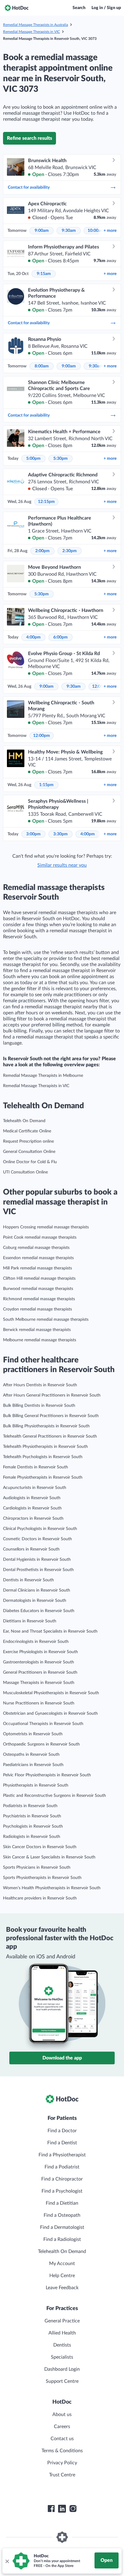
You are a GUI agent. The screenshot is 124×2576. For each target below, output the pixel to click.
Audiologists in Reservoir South (32, 1498)
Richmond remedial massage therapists (39, 1299)
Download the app (62, 2058)
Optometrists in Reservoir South (33, 1734)
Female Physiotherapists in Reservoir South (43, 1477)
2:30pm (70, 551)
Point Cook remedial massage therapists (40, 1237)
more (110, 231)
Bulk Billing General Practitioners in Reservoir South (51, 1416)
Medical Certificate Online (27, 1131)
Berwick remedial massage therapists (37, 1330)
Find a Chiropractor (62, 2179)
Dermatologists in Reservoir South (35, 1601)
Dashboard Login (62, 2369)
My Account (62, 2264)
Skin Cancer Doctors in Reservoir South (40, 1847)
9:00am (42, 231)
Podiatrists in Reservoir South (30, 1806)
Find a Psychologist (62, 2191)
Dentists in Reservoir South (28, 1580)
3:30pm (60, 834)
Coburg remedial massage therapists (36, 1248)
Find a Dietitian (62, 2203)
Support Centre (62, 2381)
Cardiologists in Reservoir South (32, 1508)
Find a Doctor (62, 2131)
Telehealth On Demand (24, 1121)
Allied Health (62, 2333)
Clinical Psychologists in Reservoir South (40, 1529)
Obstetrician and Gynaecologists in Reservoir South (50, 1714)
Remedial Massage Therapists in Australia (36, 25)
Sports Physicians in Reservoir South (37, 1867)
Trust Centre (62, 2475)
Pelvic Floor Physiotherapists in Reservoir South (47, 1775)
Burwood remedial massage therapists (38, 1289)
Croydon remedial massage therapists (37, 1309)
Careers (62, 2427)
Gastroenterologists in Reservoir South (39, 1662)
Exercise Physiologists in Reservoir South (40, 1652)
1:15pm (46, 785)
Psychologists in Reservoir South (33, 1826)
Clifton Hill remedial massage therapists (39, 1278)
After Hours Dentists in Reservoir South (40, 1385)
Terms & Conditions (62, 2451)
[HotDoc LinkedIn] (62, 2509)
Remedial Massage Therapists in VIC (31, 32)
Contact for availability (29, 187)
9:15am (44, 274)
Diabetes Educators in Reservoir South (39, 1611)
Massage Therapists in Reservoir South (39, 1683)
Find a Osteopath (62, 2215)
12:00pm (42, 736)
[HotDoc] (17, 8)
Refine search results (29, 138)
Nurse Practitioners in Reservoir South (39, 1703)
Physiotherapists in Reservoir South (36, 1785)
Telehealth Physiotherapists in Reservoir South (45, 1447)
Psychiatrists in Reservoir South (32, 1816)
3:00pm (33, 834)
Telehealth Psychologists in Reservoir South (43, 1457)
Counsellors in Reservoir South (31, 1549)
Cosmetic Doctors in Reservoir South (37, 1539)
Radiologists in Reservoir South (32, 1837)
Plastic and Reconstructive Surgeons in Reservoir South (54, 1796)
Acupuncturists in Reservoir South (35, 1488)
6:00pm (60, 637)
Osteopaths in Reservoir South (31, 1755)
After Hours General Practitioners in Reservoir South (52, 1395)
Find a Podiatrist (62, 2167)
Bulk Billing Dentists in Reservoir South (39, 1406)
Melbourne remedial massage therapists (40, 1340)
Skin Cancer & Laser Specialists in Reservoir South (49, 1857)
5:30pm (60, 459)
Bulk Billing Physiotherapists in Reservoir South (46, 1426)
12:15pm (46, 502)
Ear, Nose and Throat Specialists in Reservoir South (50, 1631)
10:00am (96, 231)
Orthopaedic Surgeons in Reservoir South (41, 1744)
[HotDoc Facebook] (51, 2509)
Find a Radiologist (62, 2239)
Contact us (62, 2439)
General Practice (62, 2321)
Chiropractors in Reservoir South (33, 1518)
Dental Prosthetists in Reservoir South (38, 1570)
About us (62, 2414)
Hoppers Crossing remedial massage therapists (46, 1227)
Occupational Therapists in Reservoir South (43, 1724)
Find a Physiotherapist (62, 2155)
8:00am (42, 366)
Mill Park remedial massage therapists (37, 1268)
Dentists (62, 2345)
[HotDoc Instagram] (73, 2509)
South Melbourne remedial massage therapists (46, 1320)
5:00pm (33, 459)
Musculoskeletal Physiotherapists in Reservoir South (51, 1693)
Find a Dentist (62, 2143)
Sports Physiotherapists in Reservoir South (42, 1878)
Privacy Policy (62, 2463)
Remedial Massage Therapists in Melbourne (43, 1076)
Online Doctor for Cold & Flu (30, 1162)
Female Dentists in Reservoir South (36, 1467)
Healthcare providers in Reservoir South (40, 1898)
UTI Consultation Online (25, 1172)
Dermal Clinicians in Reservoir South (37, 1590)
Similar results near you (62, 865)
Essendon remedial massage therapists (38, 1258)
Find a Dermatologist (62, 2227)
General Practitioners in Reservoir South (40, 1672)
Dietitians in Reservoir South (30, 1621)
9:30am (69, 231)
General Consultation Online (29, 1152)
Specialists (62, 2357)
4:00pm (33, 637)
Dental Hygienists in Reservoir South (37, 1560)
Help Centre (62, 2276)
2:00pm (42, 551)
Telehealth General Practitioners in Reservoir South (50, 1436)
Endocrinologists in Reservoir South (36, 1642)
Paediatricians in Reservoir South (33, 1765)
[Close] (7, 2561)
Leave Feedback (62, 2288)
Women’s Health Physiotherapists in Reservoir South (52, 1888)
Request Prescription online (28, 1141)
